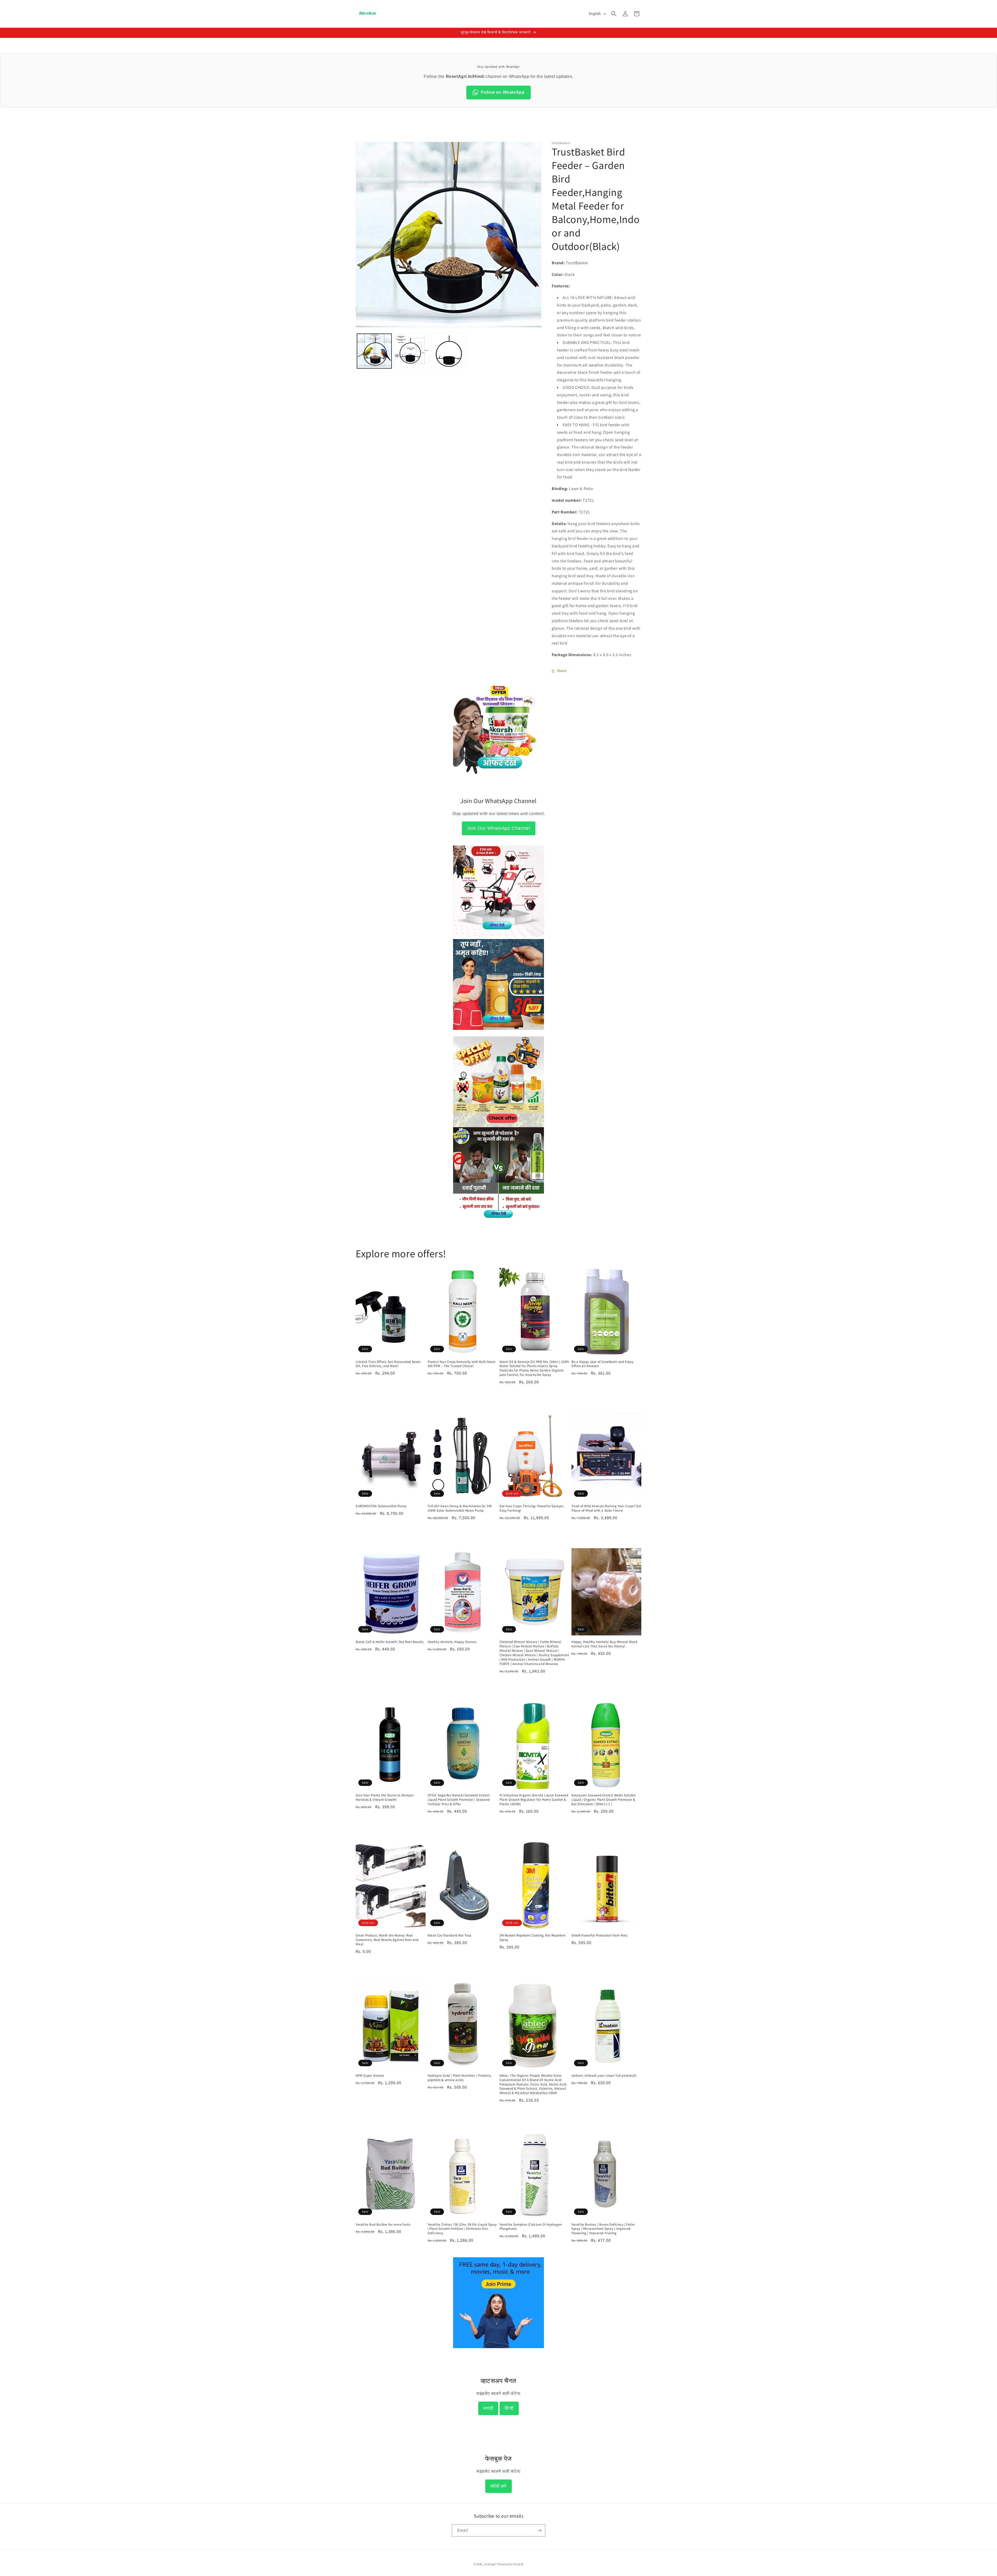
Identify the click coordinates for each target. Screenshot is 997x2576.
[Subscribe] (539, 2530)
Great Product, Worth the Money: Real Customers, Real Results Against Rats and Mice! (387, 1940)
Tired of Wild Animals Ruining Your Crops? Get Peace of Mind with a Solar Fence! (606, 1508)
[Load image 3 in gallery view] (449, 351)
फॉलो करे (498, 2486)
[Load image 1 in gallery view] (374, 351)
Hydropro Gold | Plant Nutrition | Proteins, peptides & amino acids (460, 2078)
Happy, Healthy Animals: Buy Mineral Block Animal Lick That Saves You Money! (605, 1644)
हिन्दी (509, 2408)
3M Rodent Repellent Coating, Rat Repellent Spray (533, 1938)
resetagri (490, 2564)
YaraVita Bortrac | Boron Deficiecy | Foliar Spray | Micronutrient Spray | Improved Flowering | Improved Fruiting (603, 2229)
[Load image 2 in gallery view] (411, 351)
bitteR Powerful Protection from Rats (599, 1935)
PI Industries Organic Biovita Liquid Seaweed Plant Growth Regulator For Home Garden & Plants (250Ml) (534, 1800)
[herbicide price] (498, 1082)
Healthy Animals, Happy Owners (452, 1642)
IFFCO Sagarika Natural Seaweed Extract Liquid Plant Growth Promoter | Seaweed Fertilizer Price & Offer (459, 1800)
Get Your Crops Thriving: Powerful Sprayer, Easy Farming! (532, 1508)
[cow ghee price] (498, 1033)
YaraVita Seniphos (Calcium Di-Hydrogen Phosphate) (531, 2227)
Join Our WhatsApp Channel (499, 828)
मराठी (488, 2408)
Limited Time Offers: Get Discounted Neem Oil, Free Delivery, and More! (388, 1364)
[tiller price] (498, 935)
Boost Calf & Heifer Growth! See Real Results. (390, 1642)
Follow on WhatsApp (503, 92)
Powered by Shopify (511, 2564)
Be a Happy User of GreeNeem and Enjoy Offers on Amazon (602, 1364)
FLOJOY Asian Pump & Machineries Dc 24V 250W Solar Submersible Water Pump (460, 1508)
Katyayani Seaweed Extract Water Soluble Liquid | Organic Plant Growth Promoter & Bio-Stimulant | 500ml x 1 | (603, 1800)
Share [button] (562, 671)
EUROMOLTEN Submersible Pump (381, 1506)
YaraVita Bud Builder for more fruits (383, 2225)
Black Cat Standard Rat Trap (449, 1935)
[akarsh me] (498, 777)
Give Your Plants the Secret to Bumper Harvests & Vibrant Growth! (385, 1797)
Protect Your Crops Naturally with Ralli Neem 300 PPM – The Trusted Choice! (462, 1364)
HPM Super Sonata (370, 2076)
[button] (614, 14)
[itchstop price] (498, 1217)
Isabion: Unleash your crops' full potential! (604, 2076)
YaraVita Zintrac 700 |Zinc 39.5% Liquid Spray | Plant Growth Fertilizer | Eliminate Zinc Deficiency (462, 2229)
